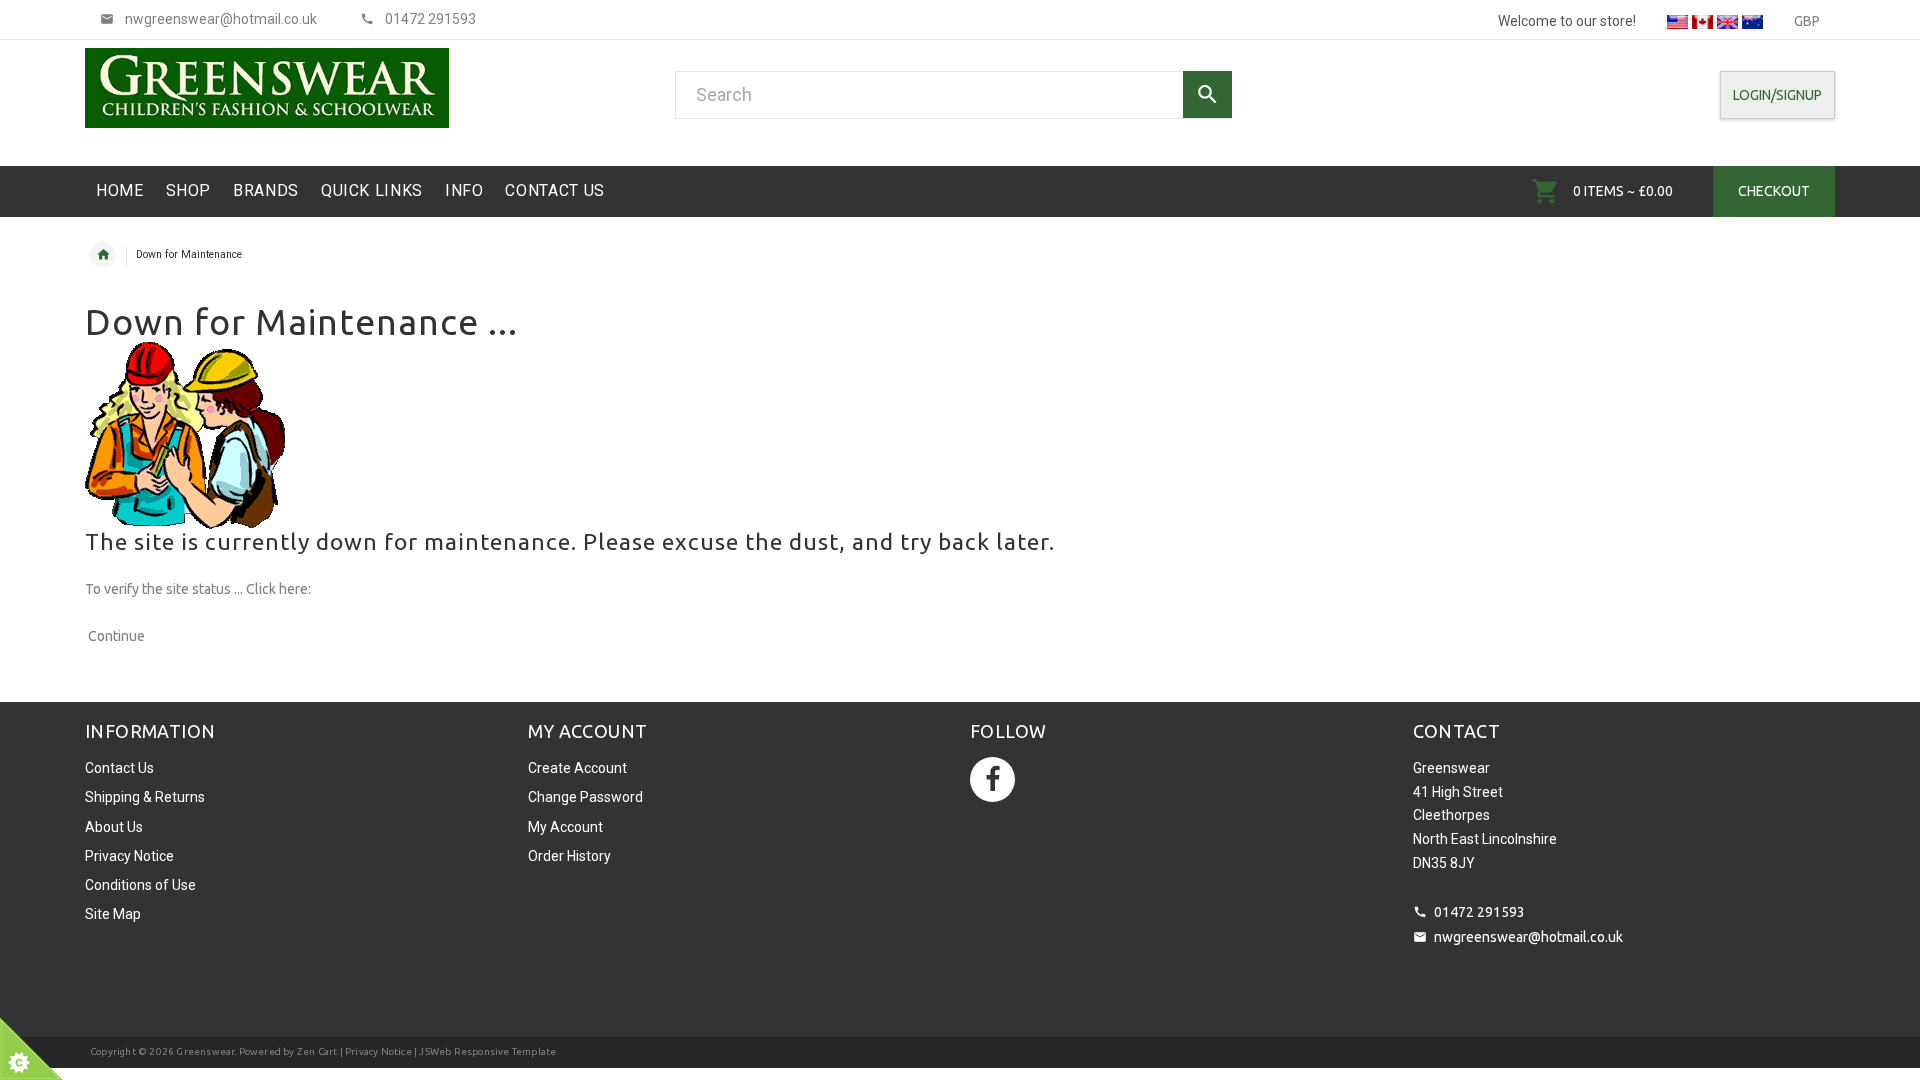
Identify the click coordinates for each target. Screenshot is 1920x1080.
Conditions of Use (140, 885)
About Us (114, 827)
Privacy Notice (129, 856)
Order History (569, 856)
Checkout (1774, 191)
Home (103, 255)
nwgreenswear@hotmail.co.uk (1528, 937)
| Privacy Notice (374, 1051)
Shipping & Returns (145, 797)
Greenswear (205, 1051)
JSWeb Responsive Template (487, 1051)
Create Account (577, 768)
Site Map (113, 914)
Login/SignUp (1777, 95)
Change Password (585, 797)
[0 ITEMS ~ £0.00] (1545, 191)
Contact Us (119, 768)
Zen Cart (317, 1051)
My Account (565, 827)
